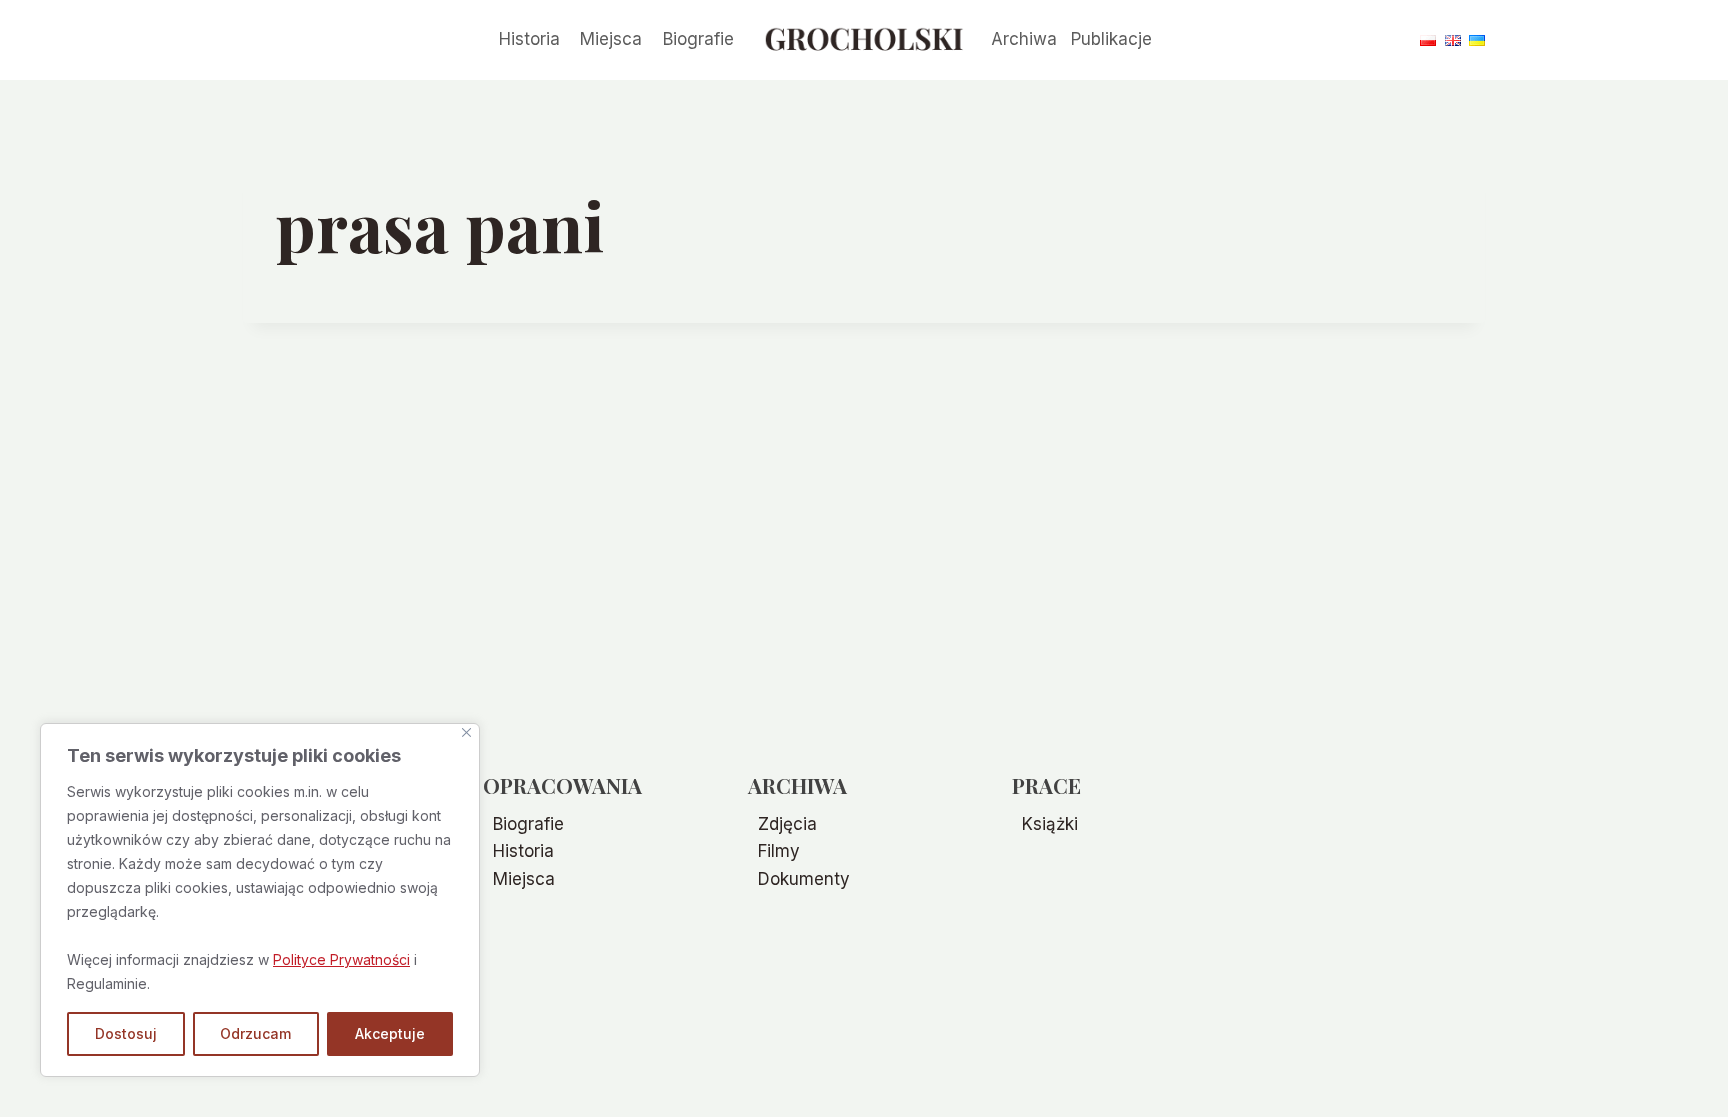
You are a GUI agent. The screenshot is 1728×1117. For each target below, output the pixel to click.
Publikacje (1111, 39)
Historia (529, 39)
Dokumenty (804, 879)
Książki (1050, 824)
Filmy (779, 851)
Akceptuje (390, 1033)
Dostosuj (126, 1033)
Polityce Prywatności (341, 959)
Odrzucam (255, 1033)
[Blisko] (466, 732)
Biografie (698, 39)
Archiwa (1024, 39)
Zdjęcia (787, 824)
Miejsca (611, 39)
